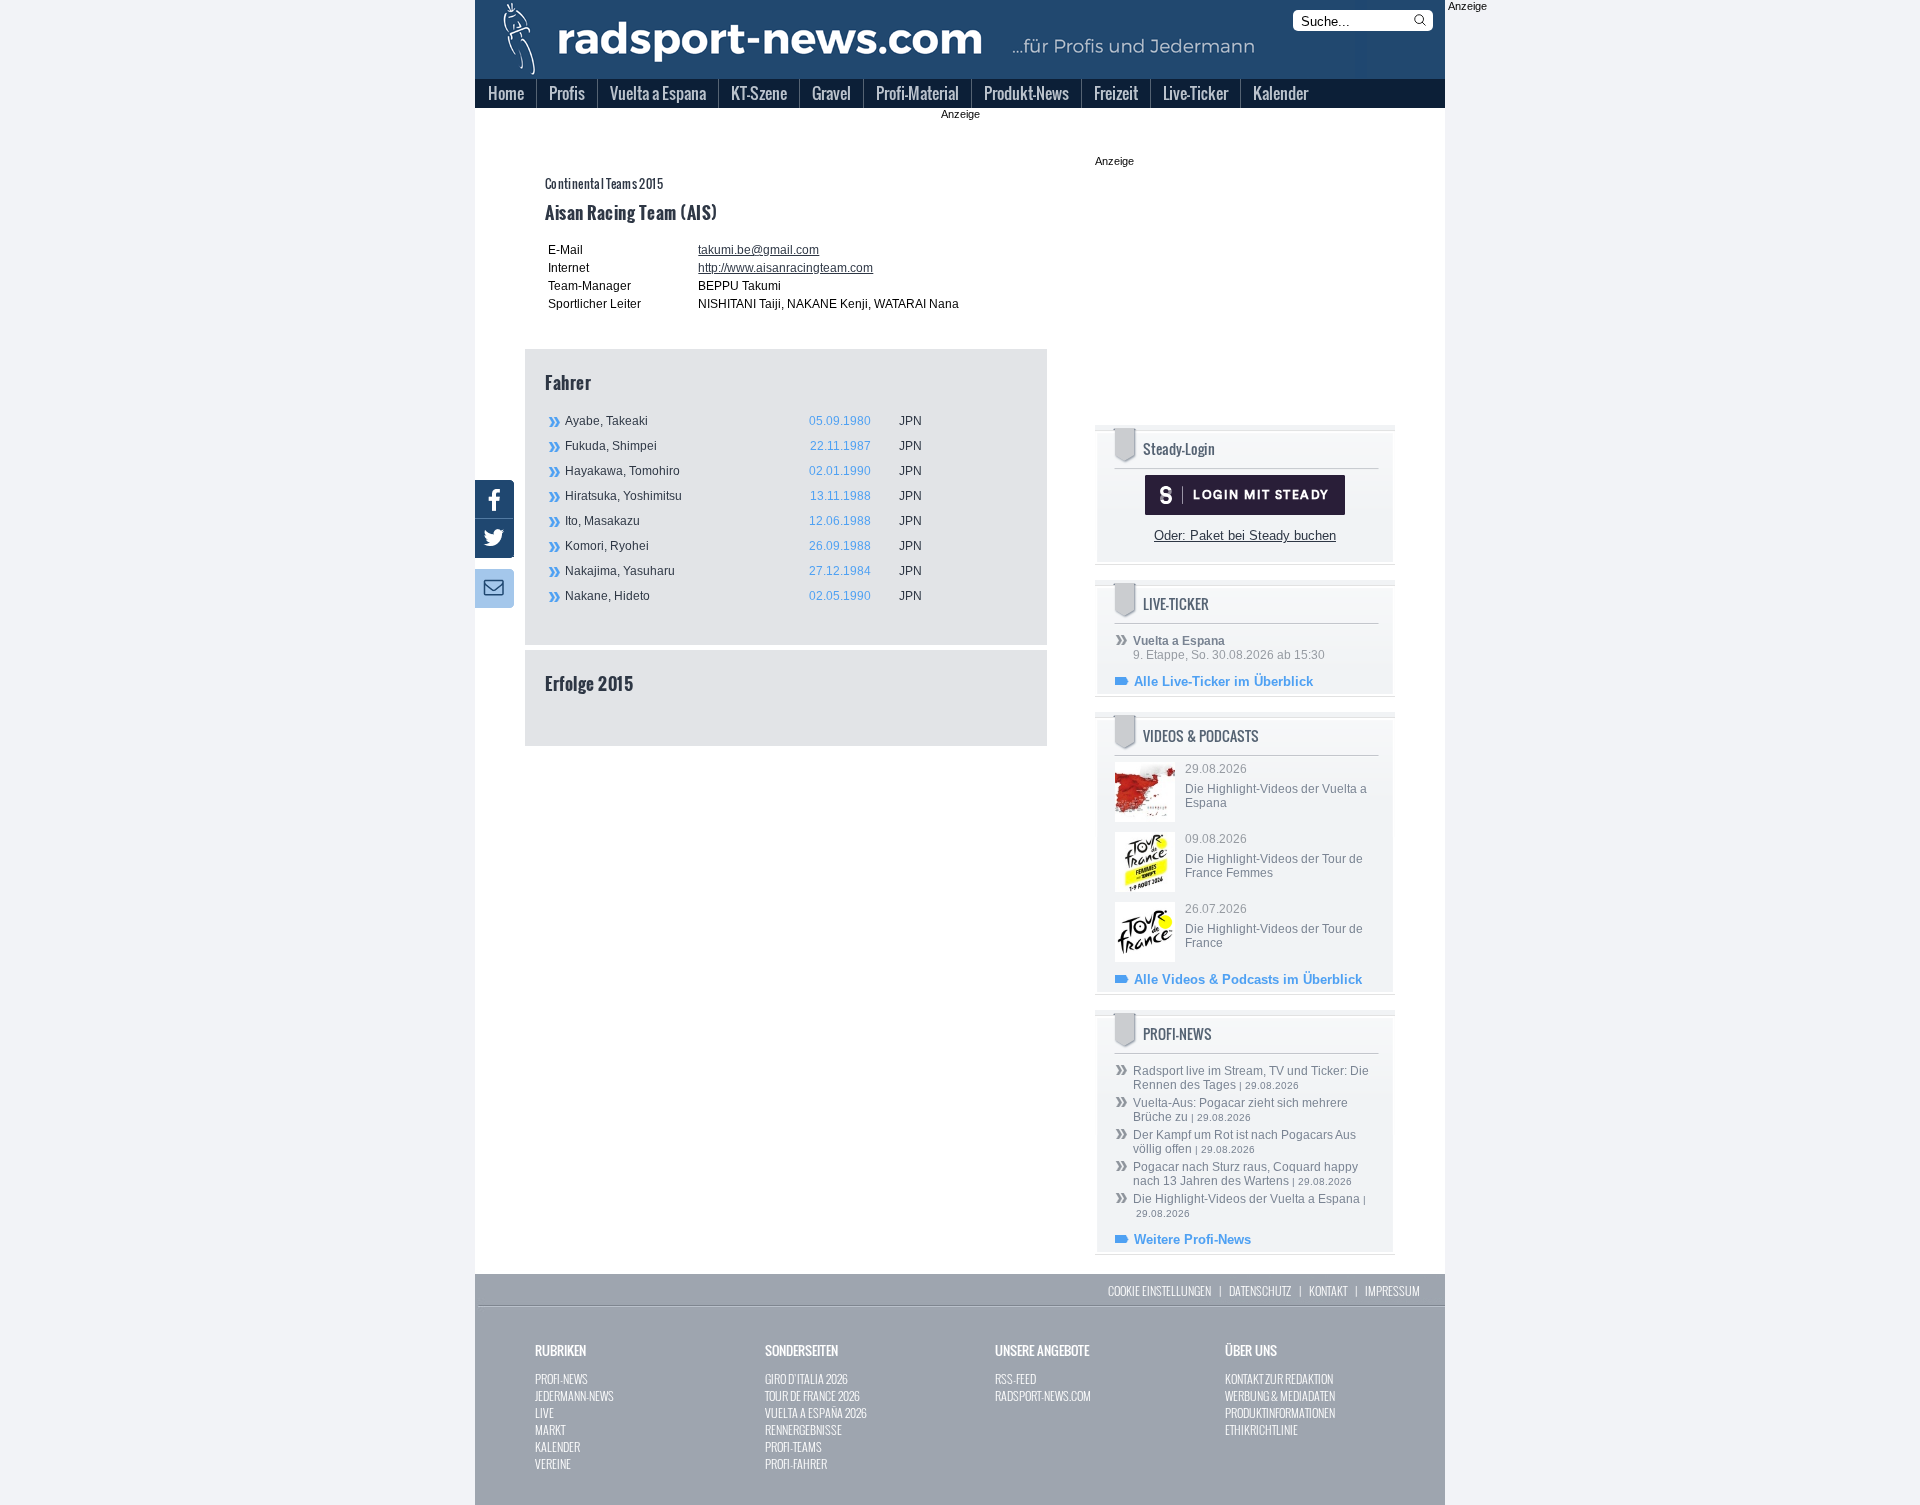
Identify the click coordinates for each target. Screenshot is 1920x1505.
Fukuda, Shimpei (743, 446)
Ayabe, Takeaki (743, 421)
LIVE (544, 1412)
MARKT (550, 1429)
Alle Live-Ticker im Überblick (1223, 681)
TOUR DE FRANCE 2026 (812, 1395)
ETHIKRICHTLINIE (1261, 1429)
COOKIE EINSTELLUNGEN (1159, 1290)
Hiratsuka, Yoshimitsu (743, 496)
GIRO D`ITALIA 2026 (806, 1378)
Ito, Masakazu (743, 521)
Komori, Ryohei (743, 546)
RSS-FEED (1015, 1378)
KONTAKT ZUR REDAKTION (1279, 1378)
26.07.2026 (1274, 926)
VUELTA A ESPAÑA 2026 (816, 1412)
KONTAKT (1328, 1290)
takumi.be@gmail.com (758, 250)
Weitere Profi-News (1192, 1239)
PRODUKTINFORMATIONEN (1280, 1412)
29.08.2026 (1276, 786)
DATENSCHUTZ (1260, 1290)
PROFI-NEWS (561, 1378)
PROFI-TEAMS (793, 1446)
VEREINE (553, 1463)
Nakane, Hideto (743, 596)
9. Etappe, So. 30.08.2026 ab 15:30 (1229, 648)
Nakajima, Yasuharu (743, 571)
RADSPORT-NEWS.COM (1043, 1395)
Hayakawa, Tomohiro (743, 471)
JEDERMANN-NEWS (574, 1395)
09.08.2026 (1274, 856)
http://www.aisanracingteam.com (785, 268)
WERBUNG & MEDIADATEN (1280, 1395)
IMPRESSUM (1392, 1290)
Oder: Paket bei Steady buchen (1245, 535)
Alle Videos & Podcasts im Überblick (1248, 979)
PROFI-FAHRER (796, 1463)
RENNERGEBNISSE (803, 1429)
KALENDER (557, 1446)
